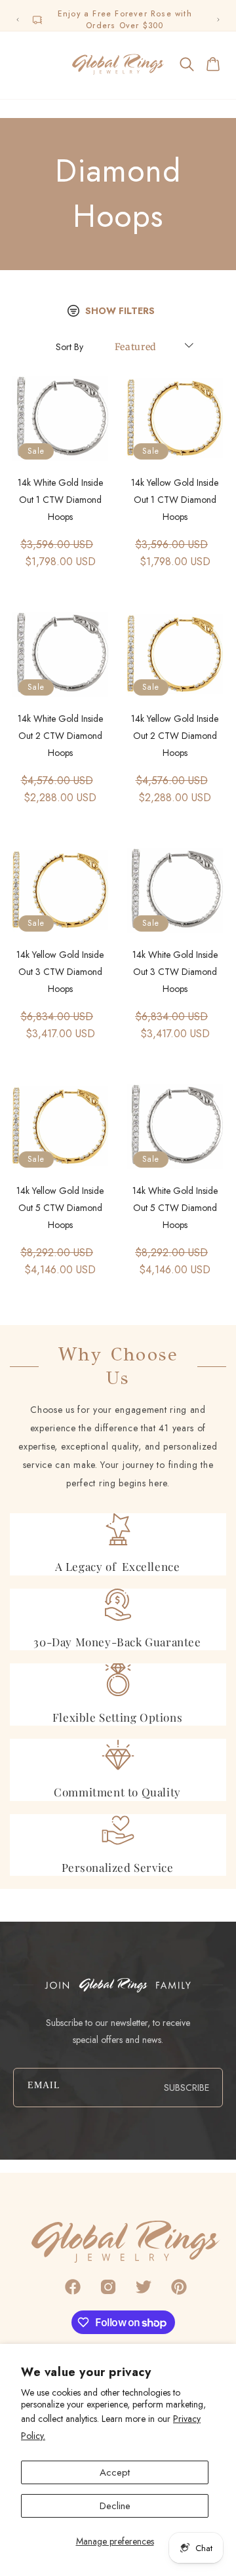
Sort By (69, 347)
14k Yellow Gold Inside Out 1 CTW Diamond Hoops (175, 500)
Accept (115, 2472)
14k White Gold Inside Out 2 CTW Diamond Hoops (60, 736)
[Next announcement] (218, 20)
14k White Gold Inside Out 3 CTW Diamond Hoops (175, 972)
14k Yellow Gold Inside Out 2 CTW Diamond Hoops (175, 736)
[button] (22, 64)
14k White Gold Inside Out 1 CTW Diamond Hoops (60, 500)
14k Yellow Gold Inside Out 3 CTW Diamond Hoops (60, 972)
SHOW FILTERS (120, 311)
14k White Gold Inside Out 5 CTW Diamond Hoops (175, 1208)
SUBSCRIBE (187, 2088)
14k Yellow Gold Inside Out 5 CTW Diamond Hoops (60, 1208)
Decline (115, 2506)
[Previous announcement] (18, 20)
